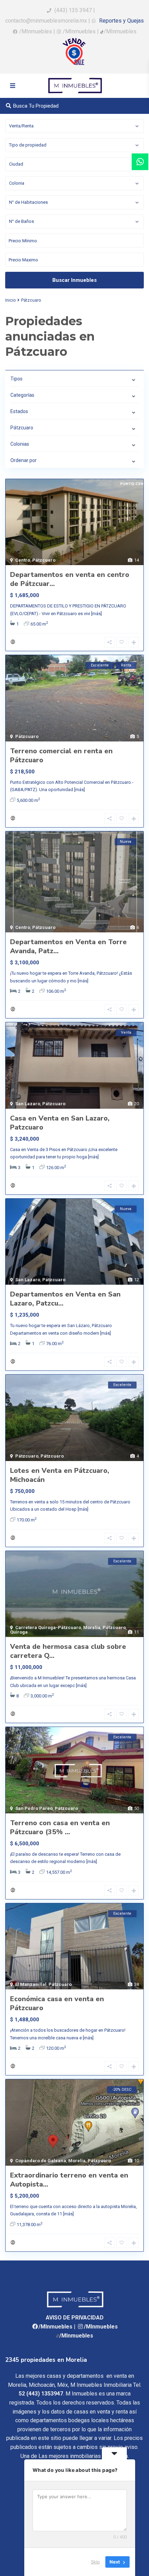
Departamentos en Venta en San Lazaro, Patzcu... (65, 1299)
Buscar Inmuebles (74, 280)
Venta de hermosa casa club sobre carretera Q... (68, 1651)
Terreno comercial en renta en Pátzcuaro (61, 756)
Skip (95, 2562)
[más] (97, 614)
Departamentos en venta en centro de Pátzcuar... (70, 579)
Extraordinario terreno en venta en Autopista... (69, 2180)
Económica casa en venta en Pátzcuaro (57, 2003)
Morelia (92, 1627)
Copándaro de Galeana (41, 2161)
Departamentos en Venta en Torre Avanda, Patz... (68, 946)
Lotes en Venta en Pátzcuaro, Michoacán (60, 1475)
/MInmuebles (36, 31)
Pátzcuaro (44, 560)
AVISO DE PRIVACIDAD (75, 2318)
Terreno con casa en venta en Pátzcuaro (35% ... (60, 1827)
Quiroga (19, 1632)
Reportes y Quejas (121, 21)
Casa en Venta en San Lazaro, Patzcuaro (60, 1123)
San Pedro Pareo (34, 1808)
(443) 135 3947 (73, 10)
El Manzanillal (31, 1984)
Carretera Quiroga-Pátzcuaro (48, 1627)
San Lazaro (28, 1104)
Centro (23, 560)
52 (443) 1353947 (41, 2394)
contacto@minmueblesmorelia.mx (46, 21)
